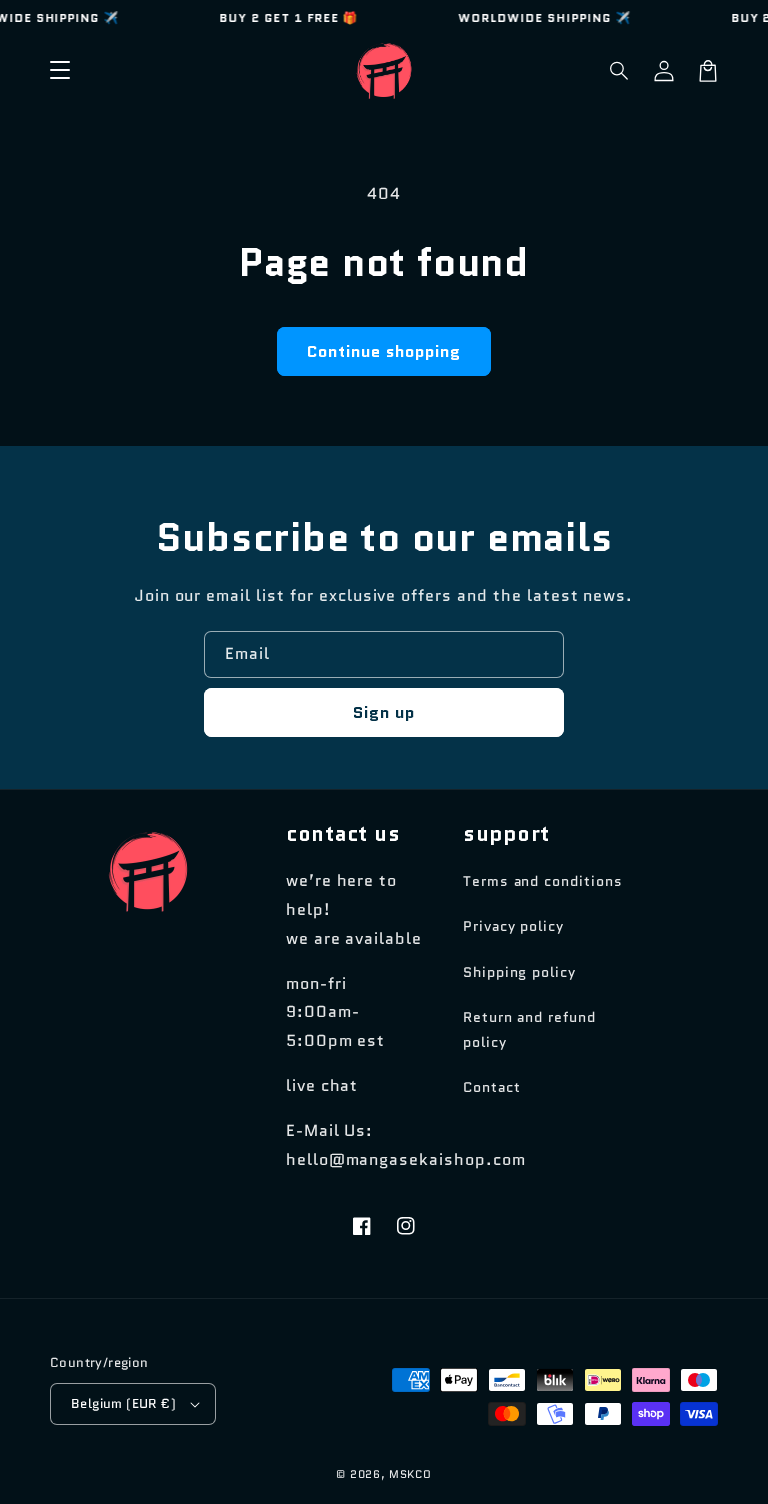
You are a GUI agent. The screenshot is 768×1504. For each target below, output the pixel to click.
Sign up (384, 712)
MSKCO (410, 1474)
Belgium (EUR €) (123, 1403)
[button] (620, 71)
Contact (492, 1087)
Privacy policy (513, 926)
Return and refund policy (529, 1029)
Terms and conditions (543, 881)
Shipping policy (519, 972)
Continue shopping (384, 351)
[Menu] (60, 71)
